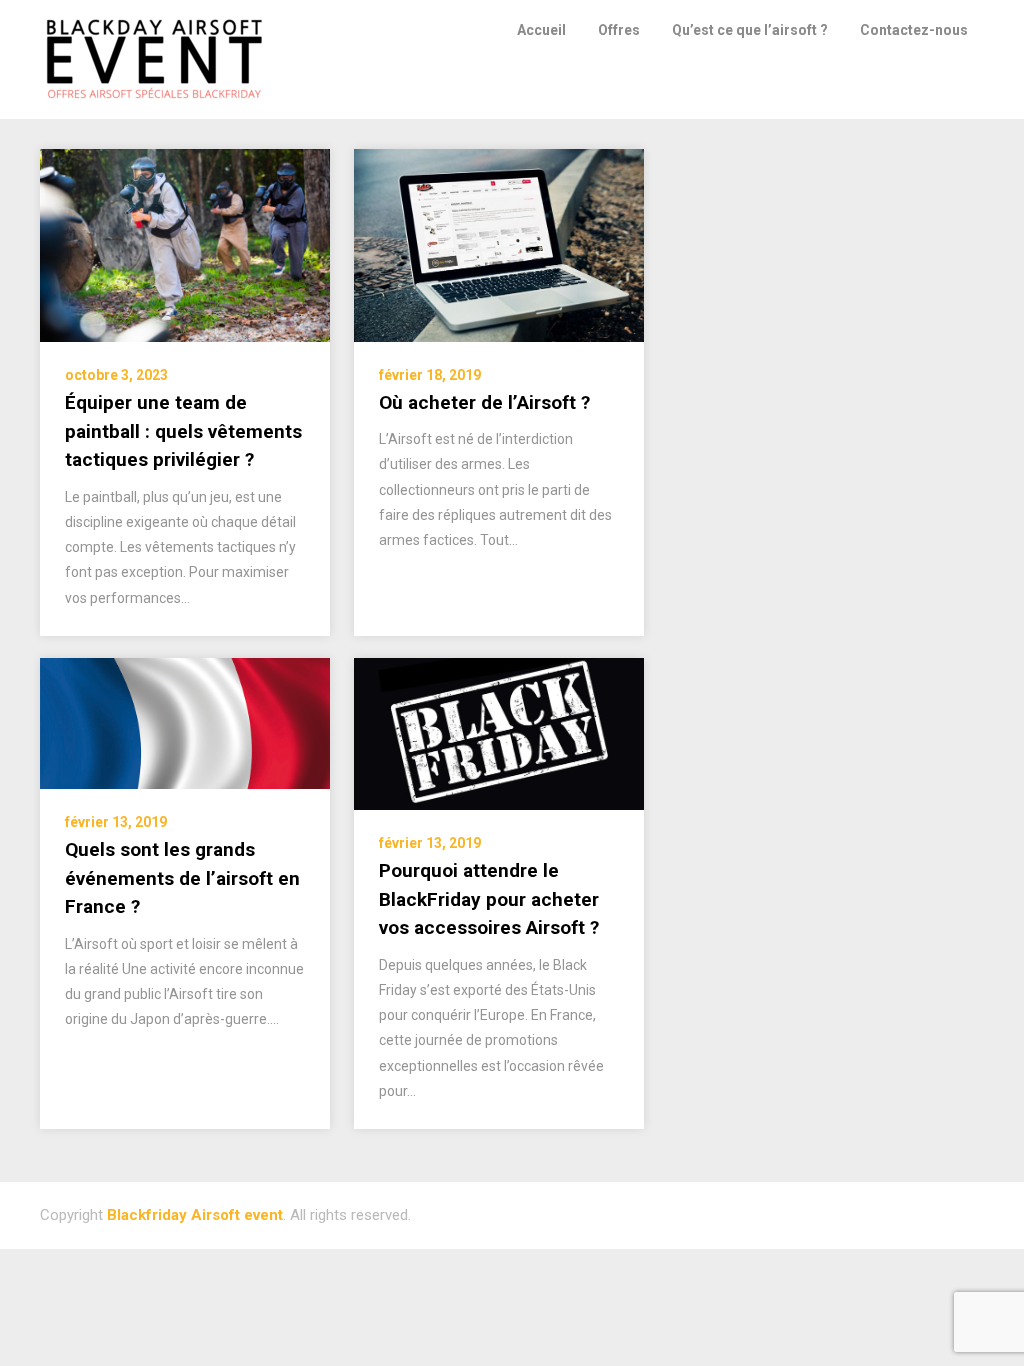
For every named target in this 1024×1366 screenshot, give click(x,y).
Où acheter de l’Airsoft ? (484, 402)
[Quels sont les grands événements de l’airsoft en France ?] (185, 723)
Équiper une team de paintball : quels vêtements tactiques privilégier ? (183, 431)
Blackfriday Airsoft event (195, 1215)
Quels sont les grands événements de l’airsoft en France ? (182, 878)
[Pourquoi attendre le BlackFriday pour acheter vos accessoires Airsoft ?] (499, 733)
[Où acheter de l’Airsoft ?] (499, 244)
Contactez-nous (914, 30)
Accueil (541, 30)
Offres (619, 30)
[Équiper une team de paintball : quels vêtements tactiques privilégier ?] (185, 245)
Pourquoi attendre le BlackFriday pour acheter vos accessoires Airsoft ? (489, 899)
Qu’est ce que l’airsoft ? (750, 30)
